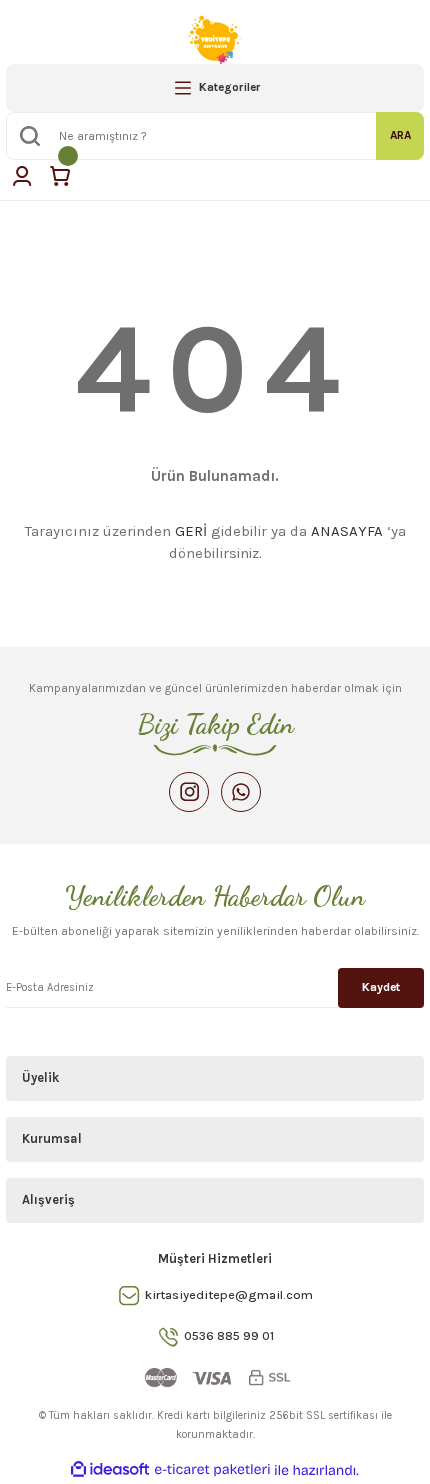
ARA (400, 135)
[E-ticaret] (212, 1470)
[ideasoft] (110, 1470)
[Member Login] (22, 176)
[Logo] (215, 36)
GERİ (191, 531)
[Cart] (60, 176)
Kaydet (381, 987)
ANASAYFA (347, 531)
